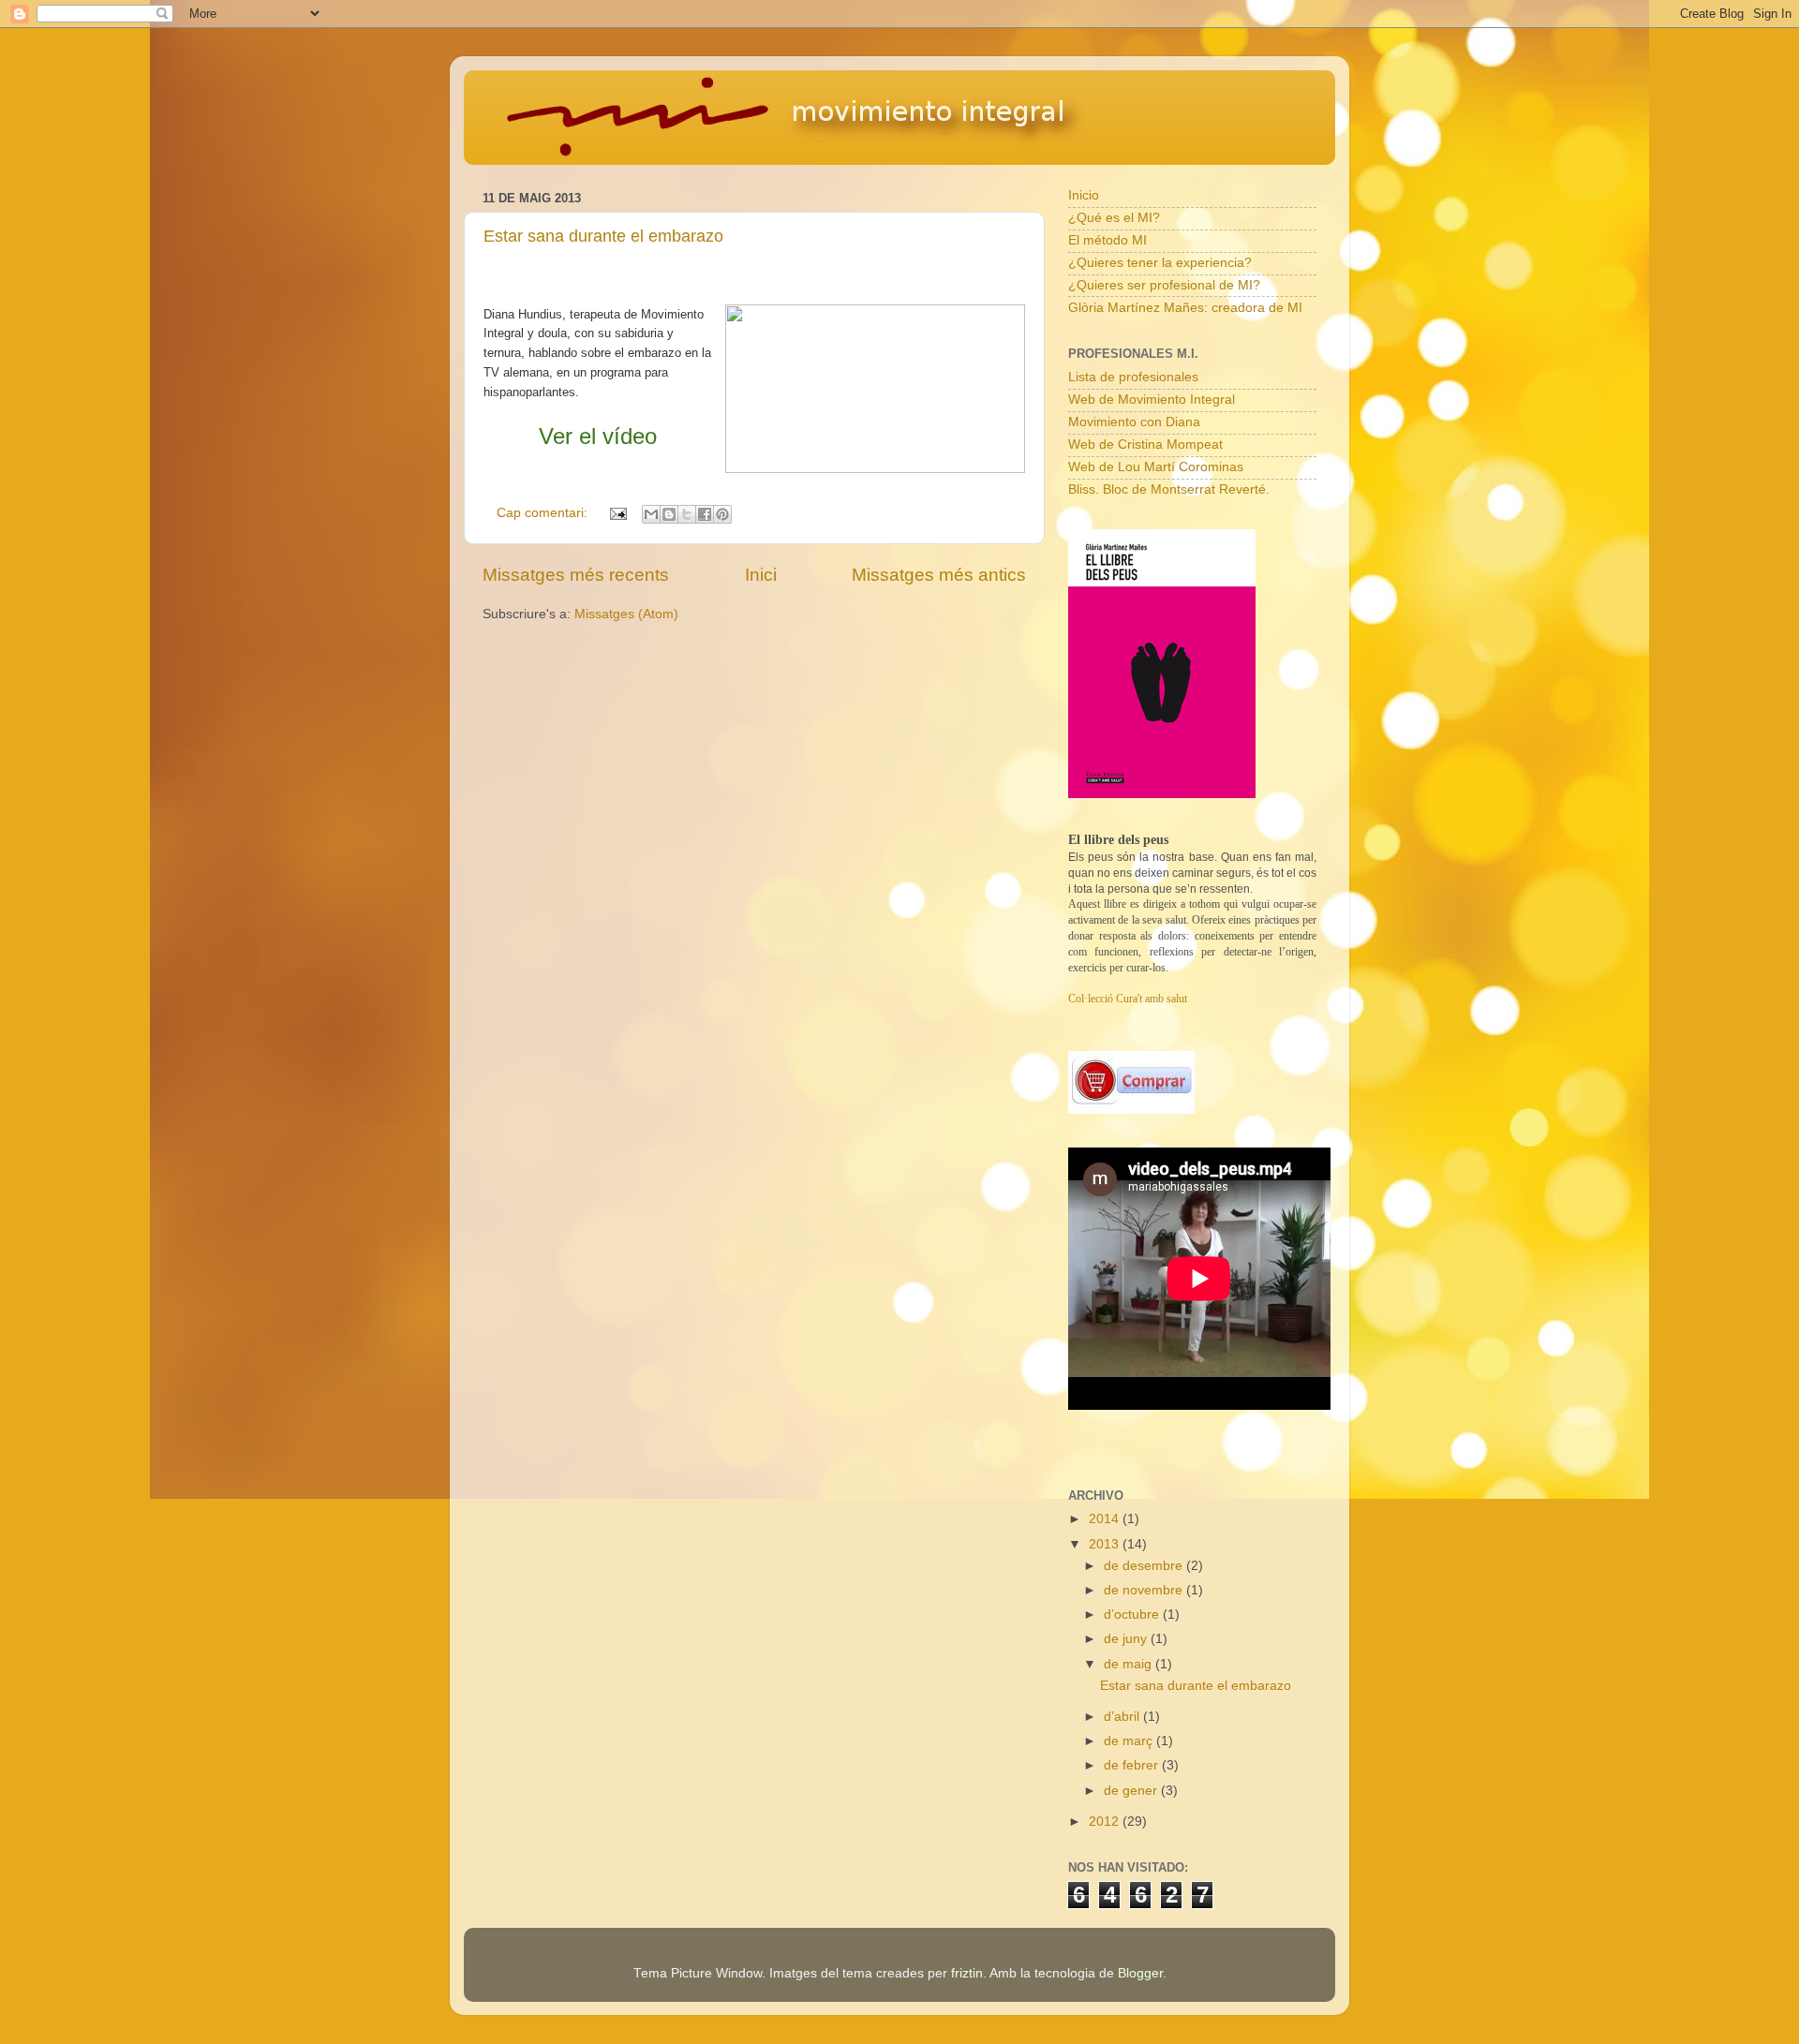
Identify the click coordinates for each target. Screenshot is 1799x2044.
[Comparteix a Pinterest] (722, 514)
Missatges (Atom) (626, 614)
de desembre (1145, 1566)
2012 (1106, 1822)
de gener (1132, 1791)
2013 (1106, 1544)
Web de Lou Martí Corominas (1156, 467)
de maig (1130, 1664)
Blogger (1140, 1973)
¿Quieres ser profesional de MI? (1164, 285)
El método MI (1108, 240)
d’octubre (1133, 1614)
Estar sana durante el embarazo (603, 236)
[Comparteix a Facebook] (705, 514)
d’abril (1123, 1717)
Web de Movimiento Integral (1152, 400)
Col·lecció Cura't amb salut (1128, 999)
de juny (1127, 1639)
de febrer (1133, 1765)
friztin (967, 1973)
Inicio (1084, 195)
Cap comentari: (544, 513)
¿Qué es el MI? (1114, 218)
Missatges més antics (939, 575)
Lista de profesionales (1133, 377)
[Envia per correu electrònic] (651, 514)
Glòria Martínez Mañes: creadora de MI (1185, 308)
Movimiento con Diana (1134, 422)
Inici (761, 575)
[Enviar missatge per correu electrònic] (617, 513)
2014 (1106, 1519)
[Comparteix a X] (687, 514)
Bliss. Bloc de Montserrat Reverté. (1169, 489)
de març (1130, 1741)
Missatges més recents (576, 575)
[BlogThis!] (669, 514)
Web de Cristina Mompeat (1145, 444)
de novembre (1145, 1590)
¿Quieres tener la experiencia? (1160, 263)
